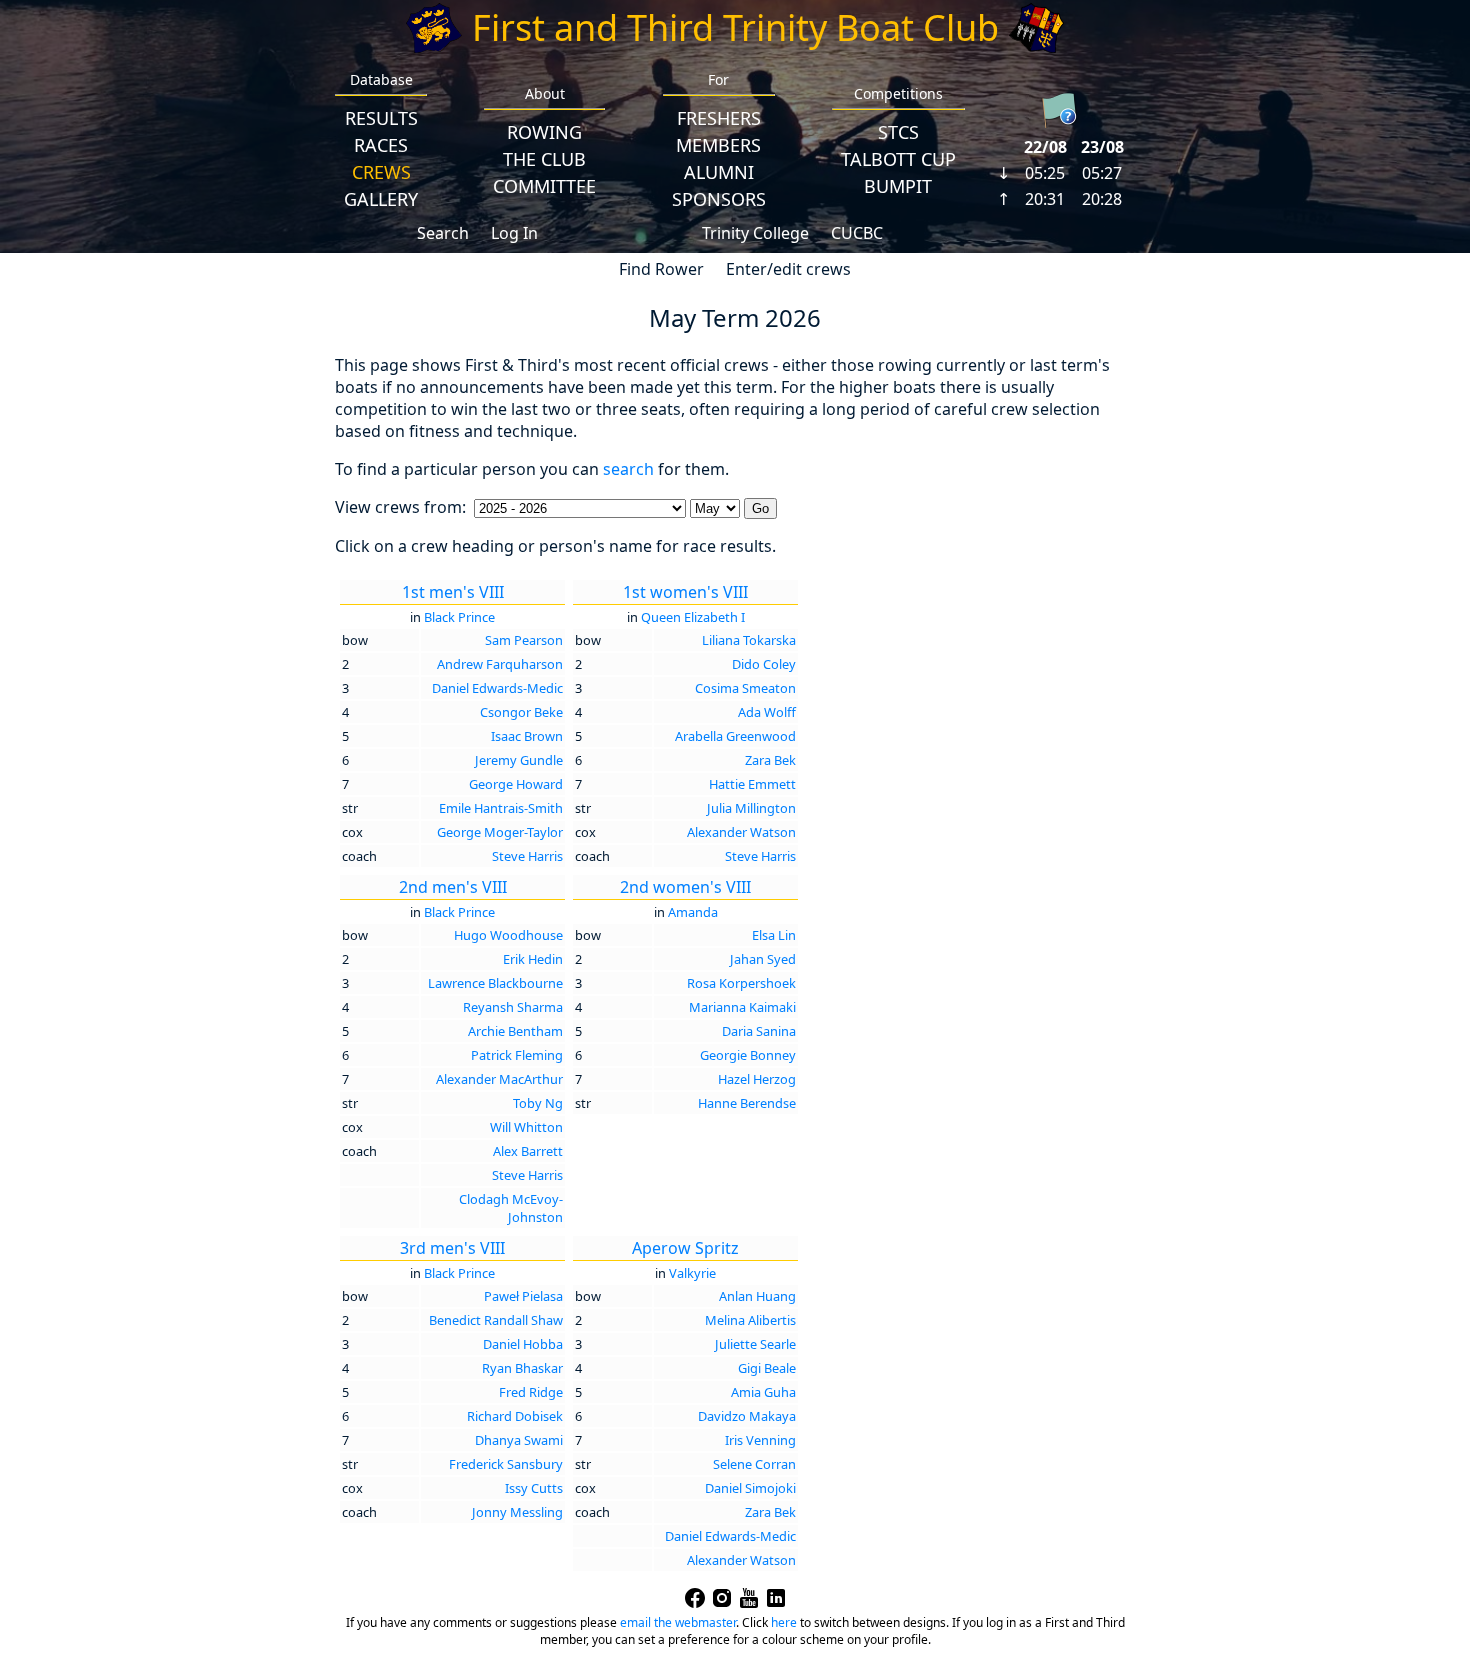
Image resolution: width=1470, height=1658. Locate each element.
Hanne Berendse (747, 1103)
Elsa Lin (774, 935)
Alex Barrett (528, 1151)
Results (381, 118)
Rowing (544, 132)
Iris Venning (760, 1440)
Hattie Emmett (752, 784)
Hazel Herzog (757, 1079)
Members (718, 145)
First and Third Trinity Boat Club (735, 27)
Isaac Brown (527, 736)
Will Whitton (526, 1127)
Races (381, 145)
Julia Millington (751, 808)
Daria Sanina (759, 1031)
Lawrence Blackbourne (495, 983)
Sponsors (719, 199)
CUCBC (857, 233)
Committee (544, 186)
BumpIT (898, 186)
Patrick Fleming (517, 1055)
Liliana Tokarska (749, 640)
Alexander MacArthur (499, 1079)
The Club (544, 159)
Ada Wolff (767, 712)
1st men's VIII (453, 592)
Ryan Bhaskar (522, 1368)
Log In (514, 233)
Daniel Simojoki (750, 1488)
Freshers (719, 118)
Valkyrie (692, 1273)
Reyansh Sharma (513, 1007)
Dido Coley (764, 664)
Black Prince (459, 617)
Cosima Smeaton (745, 688)
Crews (381, 172)
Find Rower (661, 269)
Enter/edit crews (788, 269)
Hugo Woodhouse (508, 935)
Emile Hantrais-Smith (501, 808)
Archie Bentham (515, 1031)
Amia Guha (763, 1392)
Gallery (381, 199)
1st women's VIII (685, 592)
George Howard (516, 784)
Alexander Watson (741, 832)
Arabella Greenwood (735, 736)
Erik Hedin (533, 959)
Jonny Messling (517, 1512)
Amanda (693, 912)
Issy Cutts (534, 1488)
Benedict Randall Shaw (496, 1320)
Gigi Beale (767, 1368)
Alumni (719, 172)
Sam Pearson (524, 640)
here (784, 1622)
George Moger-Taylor (500, 832)
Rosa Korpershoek (741, 983)
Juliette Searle (755, 1344)
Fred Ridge (531, 1392)
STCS (898, 132)
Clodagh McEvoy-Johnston (511, 1208)
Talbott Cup (898, 159)
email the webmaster (678, 1622)
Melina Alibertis (750, 1320)
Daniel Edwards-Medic (497, 688)
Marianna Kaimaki (742, 1007)
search (628, 469)
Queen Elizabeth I (693, 617)
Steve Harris (527, 856)
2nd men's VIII (453, 887)
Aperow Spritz (685, 1248)
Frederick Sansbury (506, 1464)
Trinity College (755, 233)
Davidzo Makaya (747, 1416)
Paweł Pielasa (523, 1296)
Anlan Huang (757, 1296)
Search (443, 233)
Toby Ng (538, 1103)
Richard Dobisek (515, 1416)
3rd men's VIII (452, 1248)
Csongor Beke (521, 712)
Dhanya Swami (519, 1440)
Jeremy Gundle (519, 760)
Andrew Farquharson (500, 664)
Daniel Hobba (523, 1344)
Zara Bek (770, 760)
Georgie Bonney (748, 1055)
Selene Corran (754, 1464)
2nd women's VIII (685, 887)
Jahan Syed (763, 959)
